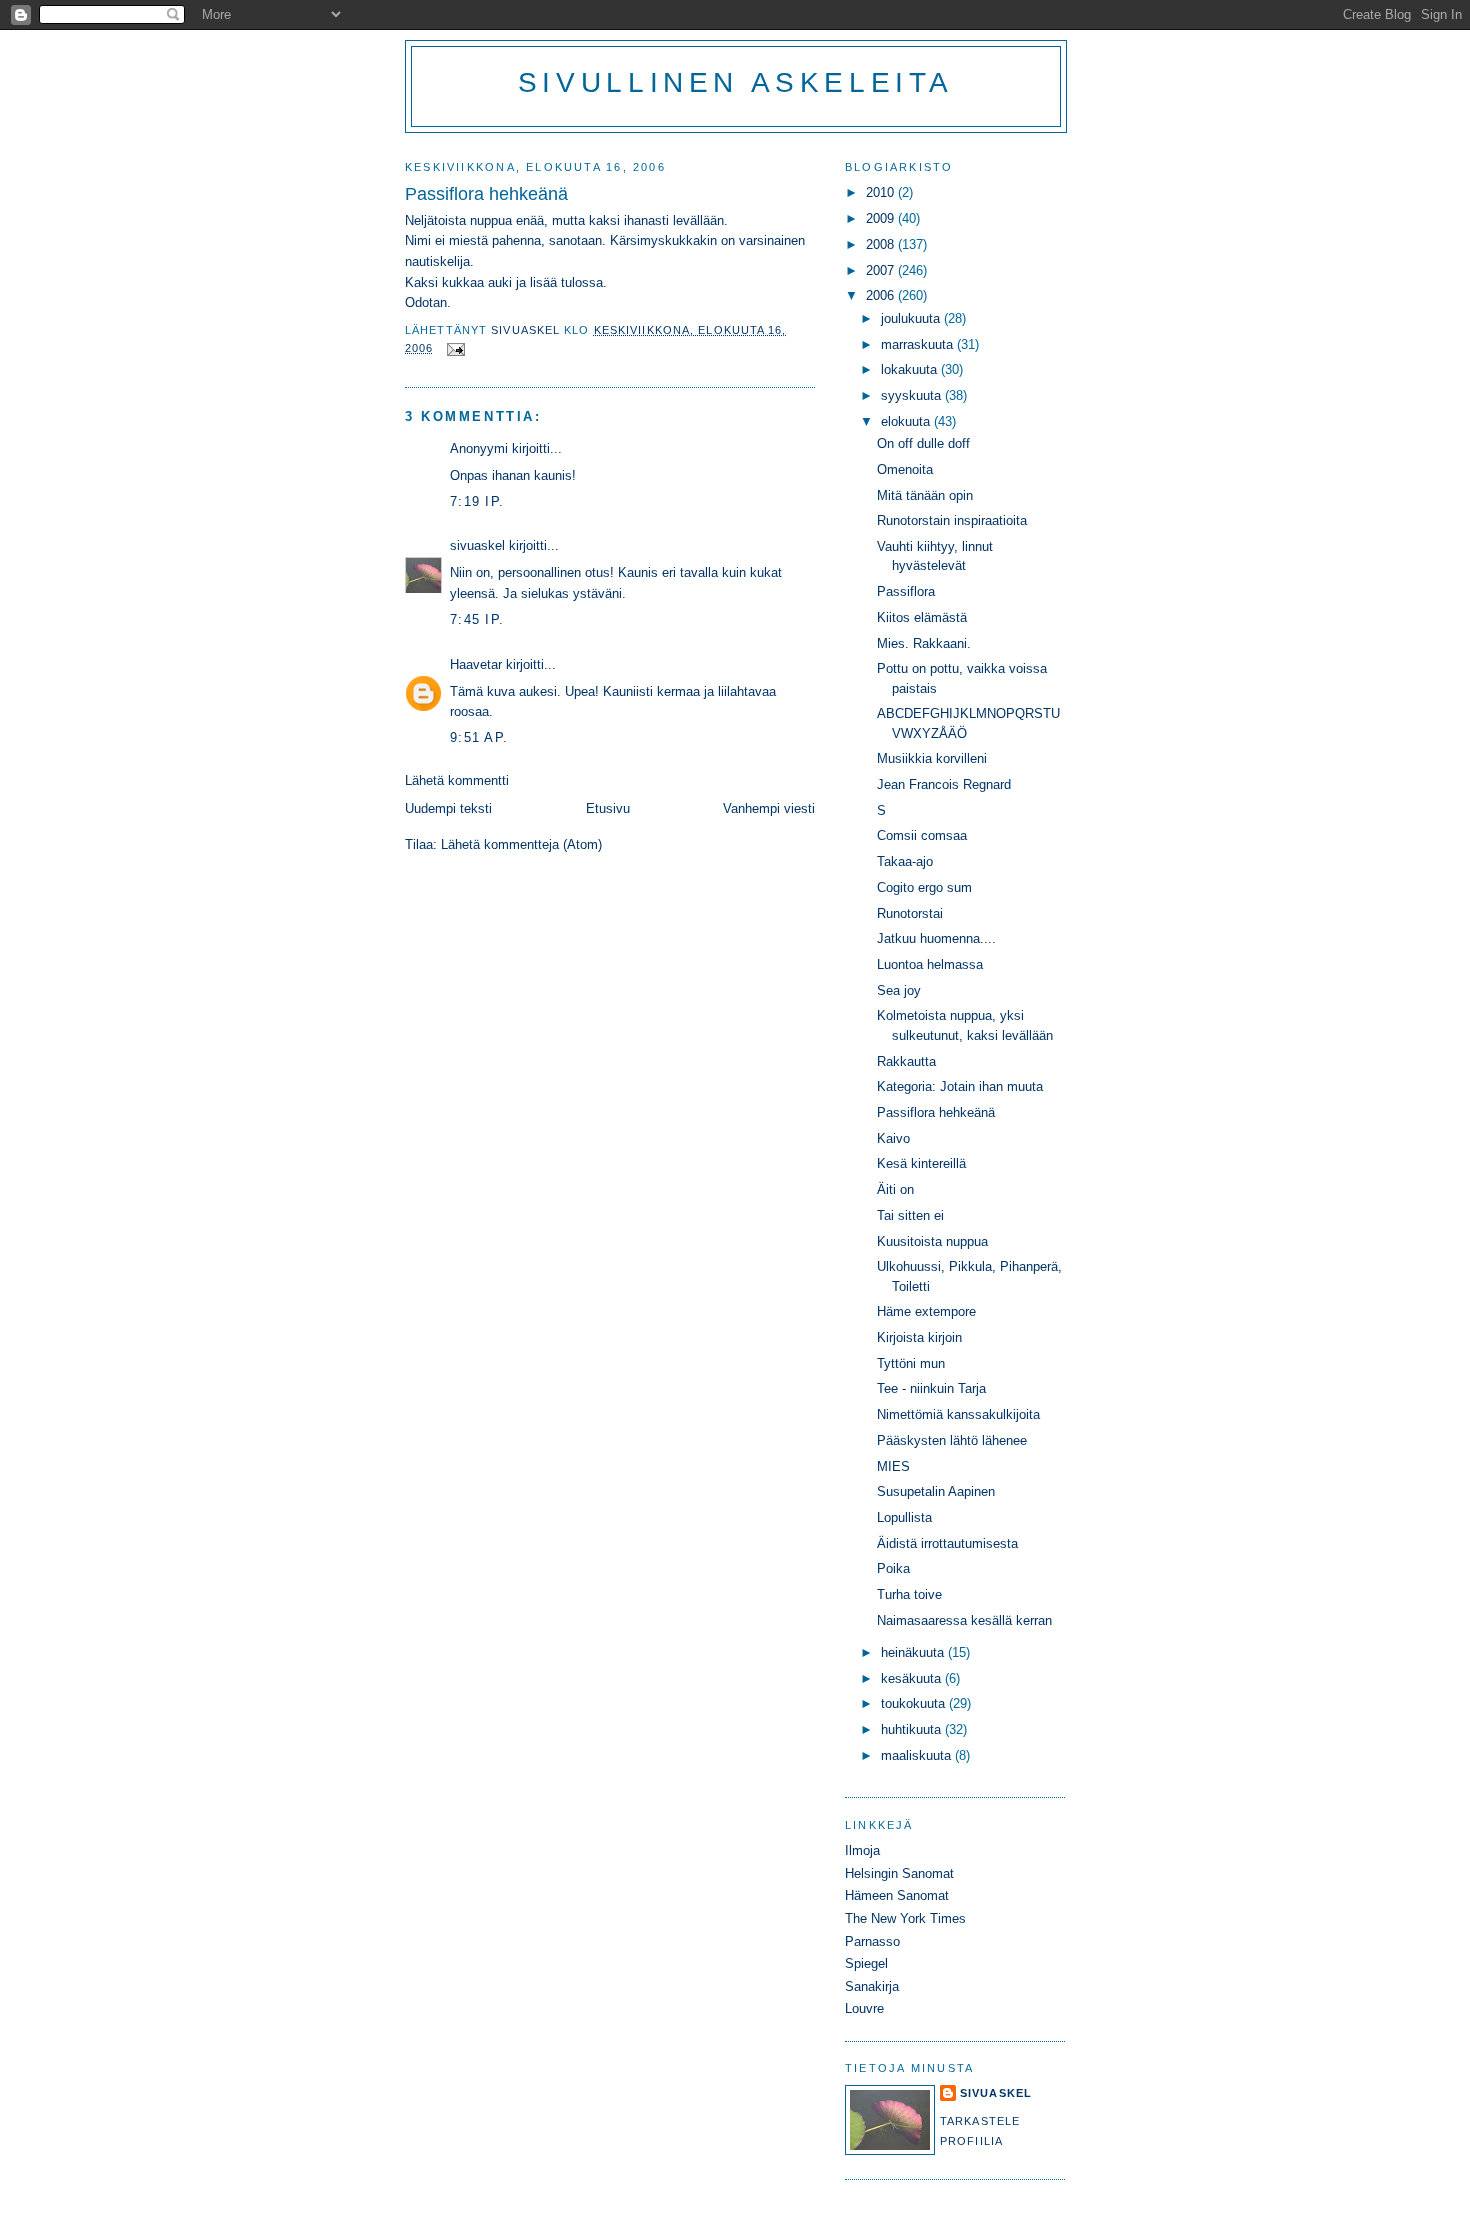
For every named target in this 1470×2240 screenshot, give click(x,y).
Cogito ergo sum (924, 887)
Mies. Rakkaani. (924, 643)
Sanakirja (872, 1986)
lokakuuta (911, 369)
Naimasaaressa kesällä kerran (964, 1620)
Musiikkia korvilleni (932, 758)
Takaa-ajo (905, 861)
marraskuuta (919, 344)
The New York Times (905, 1918)
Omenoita (905, 469)
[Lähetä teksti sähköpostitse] (456, 348)
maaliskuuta (918, 1755)
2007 (882, 270)
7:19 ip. (477, 501)
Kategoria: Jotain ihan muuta (960, 1086)
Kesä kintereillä (921, 1163)
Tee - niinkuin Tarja (931, 1388)
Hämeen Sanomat (897, 1895)
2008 (882, 244)
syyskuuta (913, 395)
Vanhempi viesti (769, 808)
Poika (893, 1568)
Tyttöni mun (911, 1363)
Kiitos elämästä (922, 617)
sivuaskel (477, 545)
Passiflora (906, 591)
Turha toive (909, 1594)
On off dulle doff (923, 443)
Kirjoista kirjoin (919, 1337)
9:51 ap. (479, 737)
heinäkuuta (914, 1652)
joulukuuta (912, 318)
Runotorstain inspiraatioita (952, 520)
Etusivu (608, 808)
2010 (882, 192)
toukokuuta (915, 1703)
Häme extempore (926, 1311)
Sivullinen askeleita (736, 82)
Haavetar (476, 664)
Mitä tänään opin (925, 495)
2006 (882, 295)
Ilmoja (862, 1850)
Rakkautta (906, 1061)
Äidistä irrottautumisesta (947, 1543)
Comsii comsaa (922, 835)
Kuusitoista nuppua (932, 1241)
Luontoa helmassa (930, 964)
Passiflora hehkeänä (936, 1112)
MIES (893, 1466)
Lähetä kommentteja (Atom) (521, 844)
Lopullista (904, 1517)
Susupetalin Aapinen (936, 1491)
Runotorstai (910, 913)
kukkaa (465, 282)
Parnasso (872, 1941)
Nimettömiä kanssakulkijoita (958, 1414)
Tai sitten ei (910, 1215)
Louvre (864, 2008)
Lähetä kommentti (457, 780)
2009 (882, 218)
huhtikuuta (913, 1729)
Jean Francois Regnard (944, 784)
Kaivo (893, 1138)
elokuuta (907, 421)
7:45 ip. (477, 619)
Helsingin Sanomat (899, 1873)
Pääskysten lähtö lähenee (952, 1440)
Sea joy (899, 990)
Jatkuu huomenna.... (936, 938)
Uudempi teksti (448, 808)
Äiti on (895, 1189)
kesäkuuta (913, 1678)
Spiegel (866, 1963)
